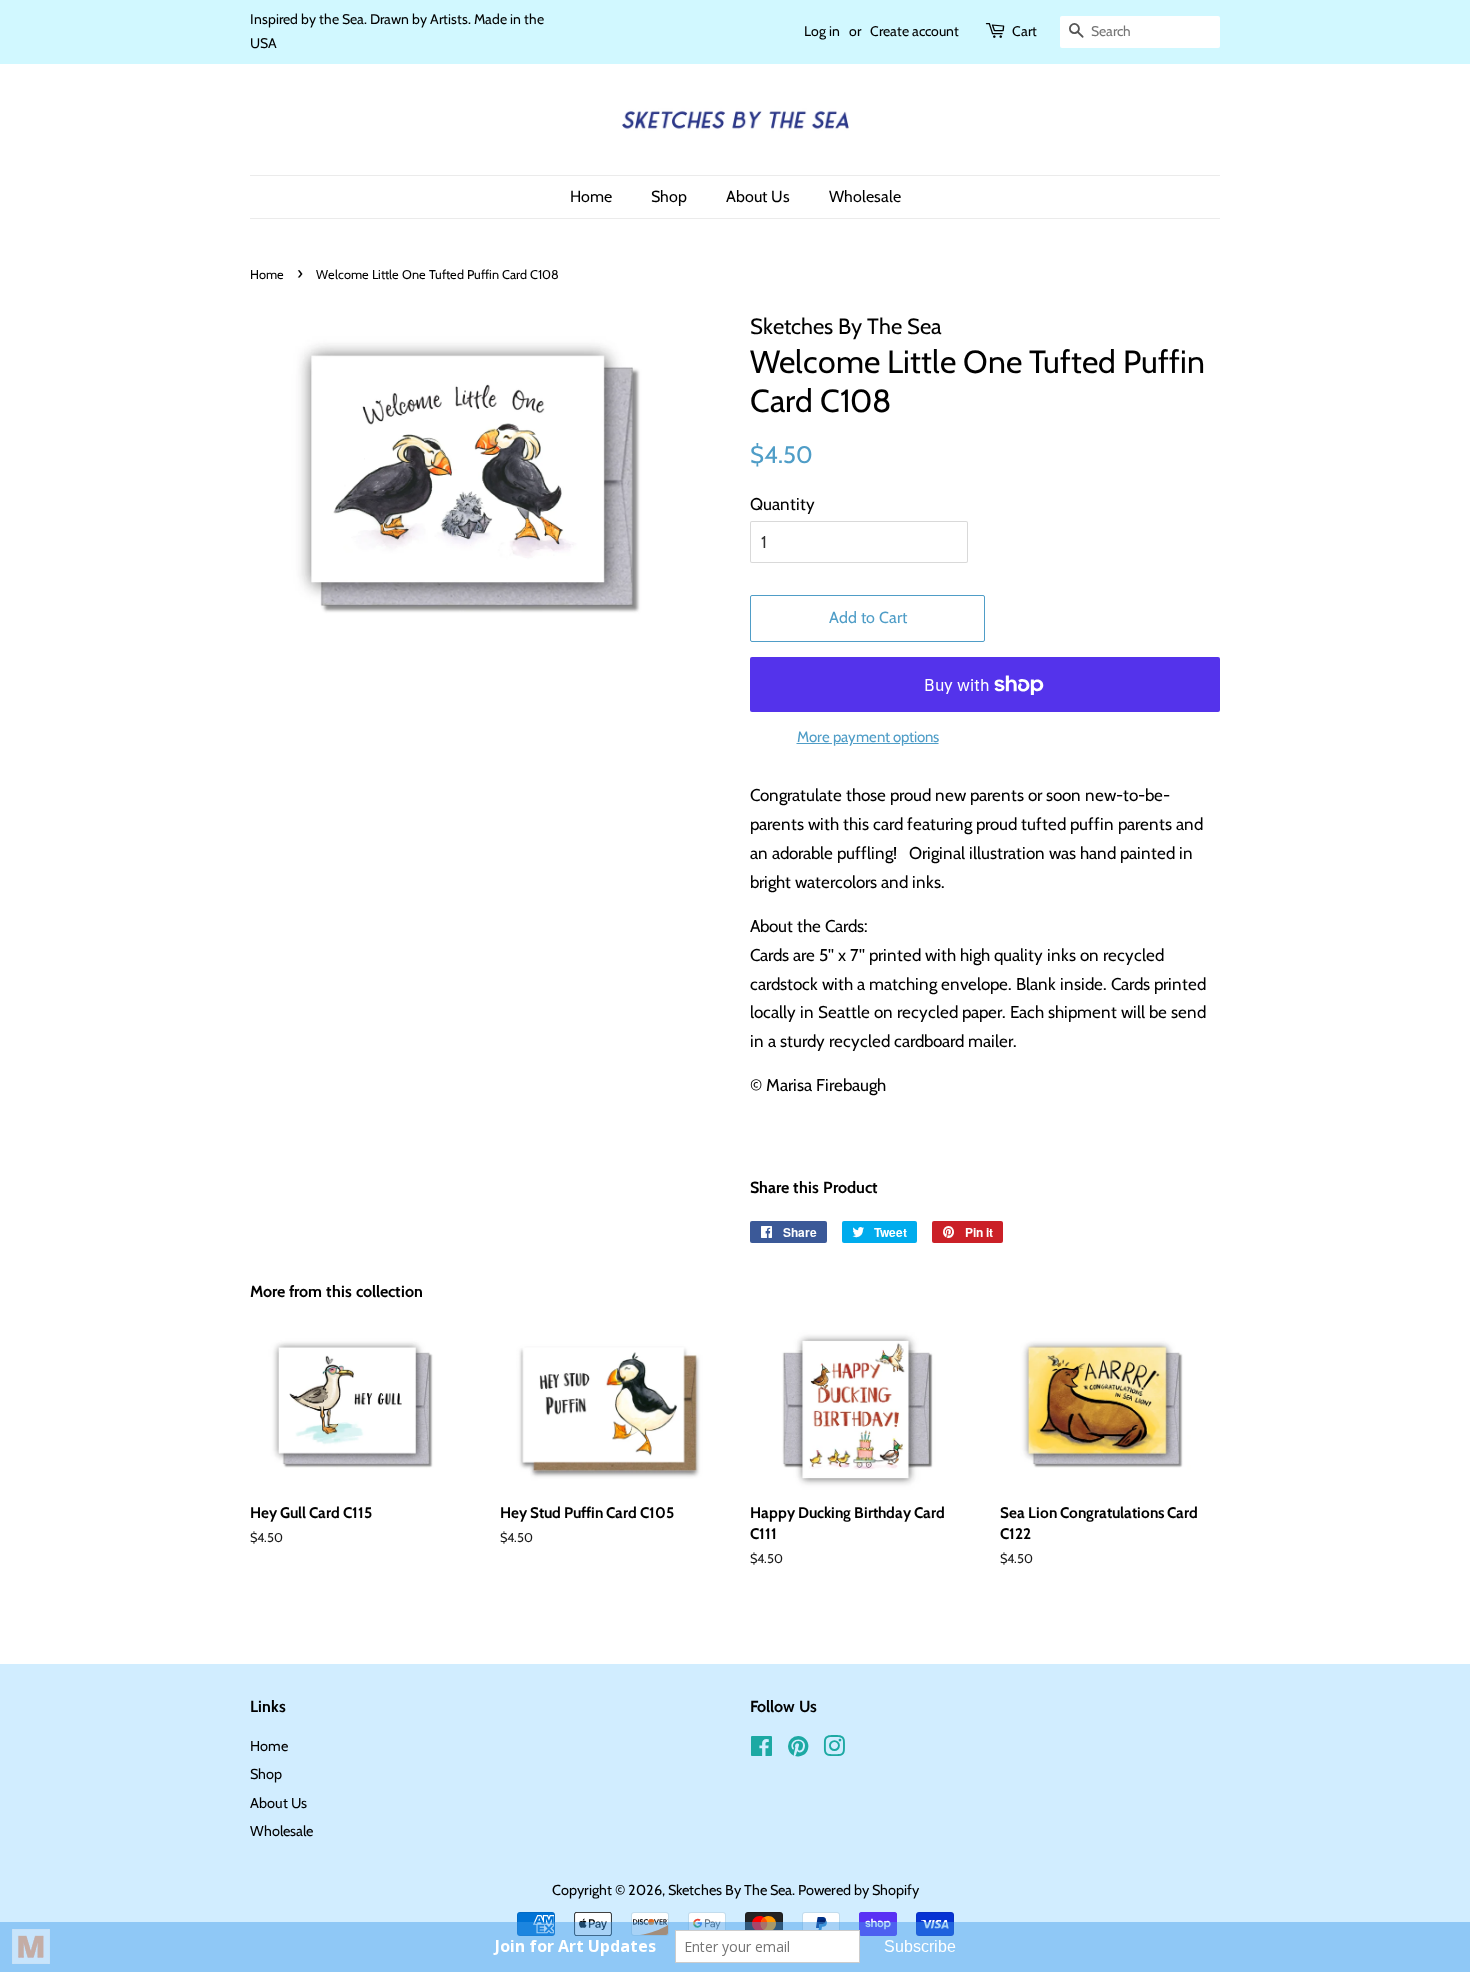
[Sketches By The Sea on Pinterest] (798, 1750)
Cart (1024, 31)
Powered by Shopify (858, 1890)
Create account (914, 31)
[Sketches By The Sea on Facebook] (761, 1750)
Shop (669, 196)
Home (591, 196)
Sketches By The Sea (730, 1890)
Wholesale (865, 196)
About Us (758, 196)
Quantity (782, 504)
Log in (822, 31)
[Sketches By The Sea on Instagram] (834, 1750)
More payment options (868, 737)
